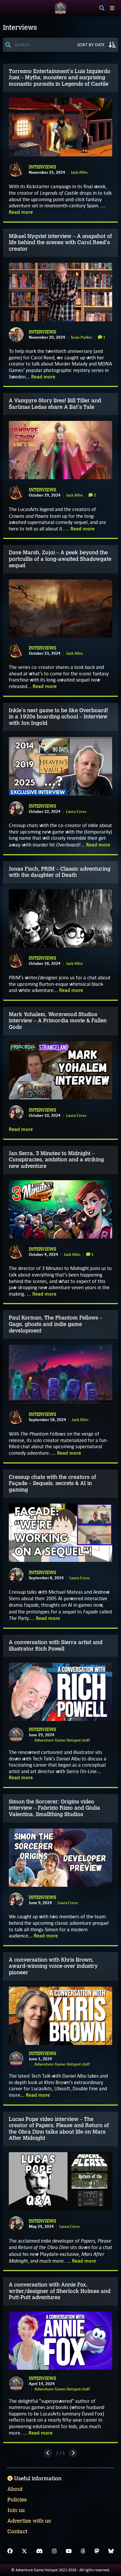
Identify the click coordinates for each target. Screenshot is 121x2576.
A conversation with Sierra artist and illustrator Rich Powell (56, 1646)
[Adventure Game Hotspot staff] (16, 1735)
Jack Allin (79, 172)
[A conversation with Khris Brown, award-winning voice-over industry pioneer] (60, 2016)
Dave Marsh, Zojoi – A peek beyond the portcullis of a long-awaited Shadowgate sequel (60, 559)
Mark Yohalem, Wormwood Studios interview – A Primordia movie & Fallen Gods (58, 1021)
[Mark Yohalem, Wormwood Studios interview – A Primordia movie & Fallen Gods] (60, 1070)
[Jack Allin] (16, 170)
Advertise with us (29, 2521)
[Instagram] (54, 2551)
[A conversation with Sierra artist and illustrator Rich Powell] (60, 1692)
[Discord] (40, 2551)
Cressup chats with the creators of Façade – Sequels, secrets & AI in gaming (52, 1483)
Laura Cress (76, 811)
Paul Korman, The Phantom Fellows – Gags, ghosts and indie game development (56, 1324)
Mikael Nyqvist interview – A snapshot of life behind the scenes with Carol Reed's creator (60, 243)
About (15, 2489)
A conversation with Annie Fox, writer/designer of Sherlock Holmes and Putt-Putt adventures (60, 2291)
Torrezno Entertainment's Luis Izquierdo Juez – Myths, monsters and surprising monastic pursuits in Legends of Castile (60, 78)
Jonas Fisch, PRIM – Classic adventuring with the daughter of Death (60, 872)
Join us (16, 2510)
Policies (17, 2500)
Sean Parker (81, 337)
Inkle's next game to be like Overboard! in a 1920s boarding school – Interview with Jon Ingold (58, 717)
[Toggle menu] (112, 8)
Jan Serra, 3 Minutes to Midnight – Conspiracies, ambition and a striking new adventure (56, 1160)
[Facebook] (10, 2551)
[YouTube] (69, 2551)
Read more (21, 212)
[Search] (102, 8)
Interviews (42, 167)
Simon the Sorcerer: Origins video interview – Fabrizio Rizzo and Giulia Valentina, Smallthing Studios (54, 1808)
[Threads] (83, 2551)
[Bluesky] (111, 2551)
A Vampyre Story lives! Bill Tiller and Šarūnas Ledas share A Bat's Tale (55, 404)
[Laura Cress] (16, 809)
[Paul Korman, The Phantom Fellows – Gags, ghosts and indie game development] (60, 1374)
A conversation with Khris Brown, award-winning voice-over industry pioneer (53, 1966)
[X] (24, 2551)
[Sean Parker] (16, 335)
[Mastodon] (97, 2551)
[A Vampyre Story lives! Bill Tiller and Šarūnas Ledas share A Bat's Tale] (60, 450)
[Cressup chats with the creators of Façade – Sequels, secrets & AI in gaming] (60, 1533)
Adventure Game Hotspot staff (62, 1740)
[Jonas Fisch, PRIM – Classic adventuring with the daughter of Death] (60, 919)
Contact (17, 2532)
